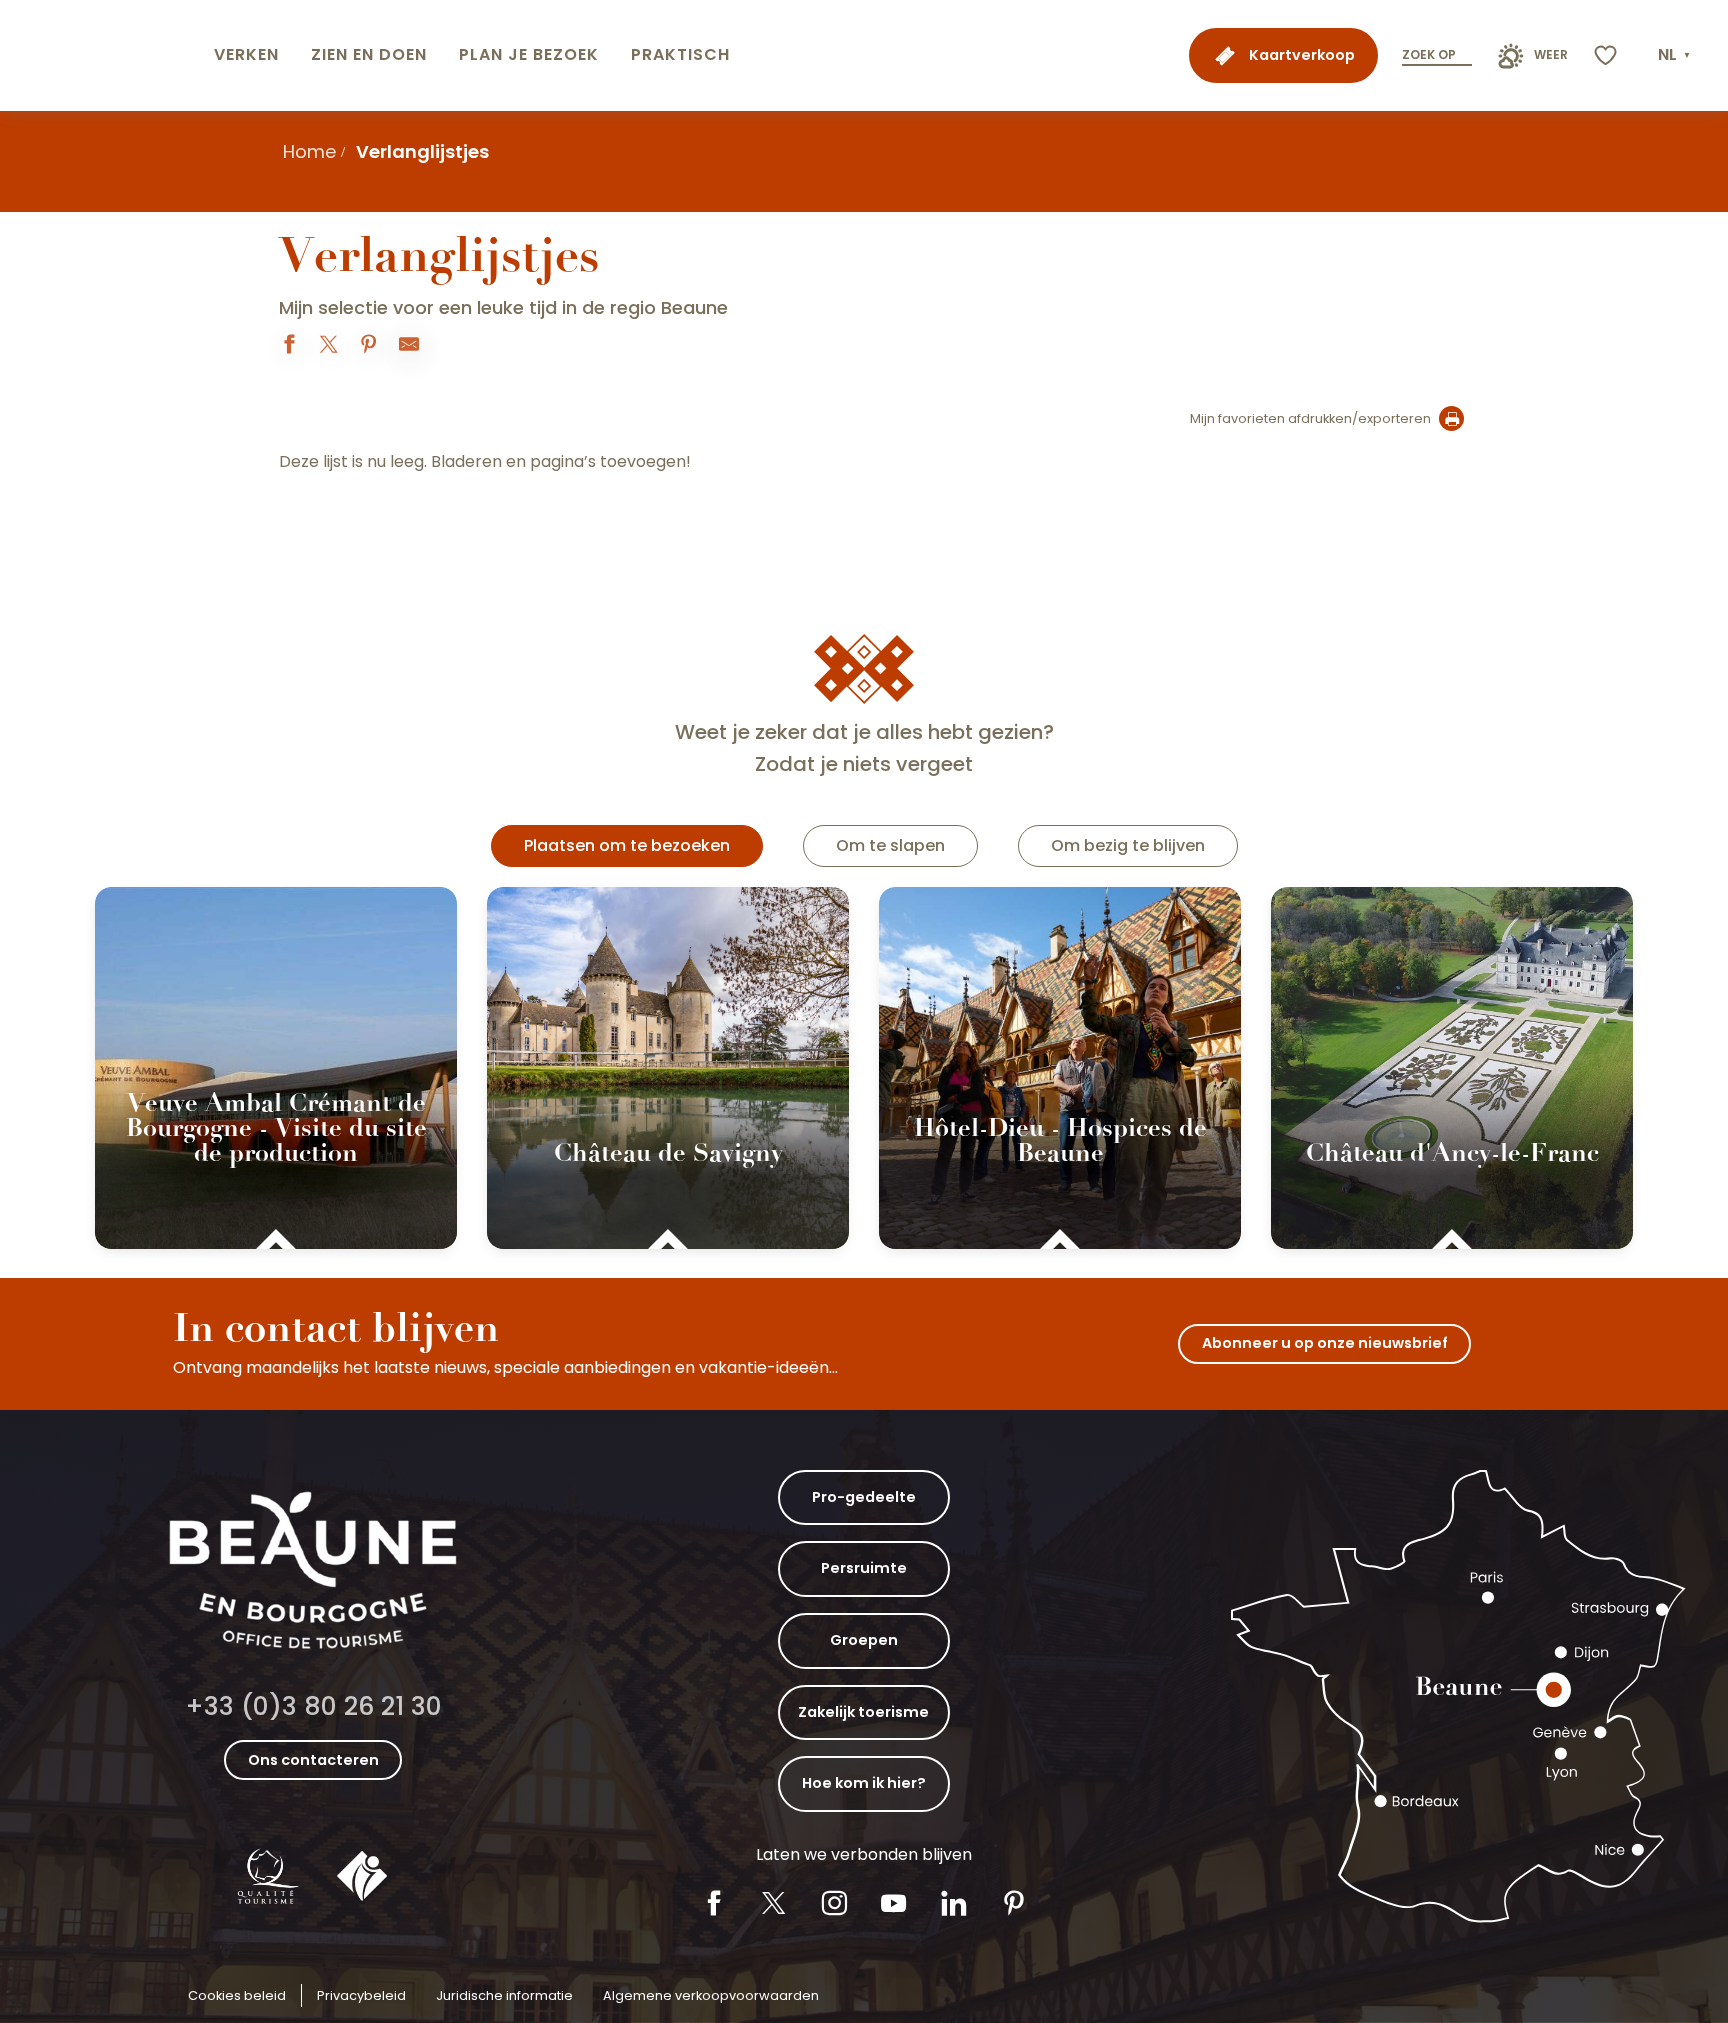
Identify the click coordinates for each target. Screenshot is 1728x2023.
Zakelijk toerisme (863, 1712)
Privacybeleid (361, 1995)
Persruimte (864, 1568)
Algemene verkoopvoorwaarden (711, 1995)
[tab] (627, 846)
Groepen (864, 1640)
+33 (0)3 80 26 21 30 (313, 1706)
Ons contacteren (313, 1760)
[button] (1676, 55)
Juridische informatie (504, 1995)
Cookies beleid (237, 1995)
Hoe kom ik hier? (864, 1783)
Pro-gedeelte (864, 1497)
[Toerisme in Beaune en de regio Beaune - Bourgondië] (103, 55)
